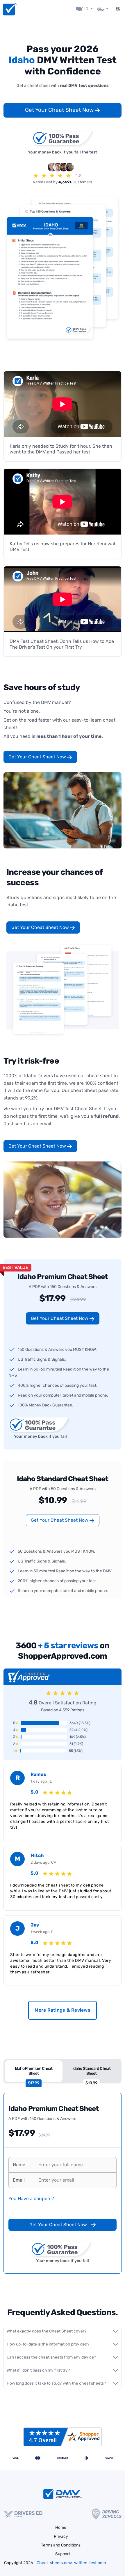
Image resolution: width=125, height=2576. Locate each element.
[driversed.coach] (23, 2514)
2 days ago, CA (43, 1862)
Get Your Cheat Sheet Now (60, 110)
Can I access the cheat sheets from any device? (51, 2357)
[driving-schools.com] (107, 2514)
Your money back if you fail (40, 1436)
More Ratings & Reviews (63, 2010)
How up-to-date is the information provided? (48, 2344)
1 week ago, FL (43, 1932)
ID (86, 9)
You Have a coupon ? (31, 2199)
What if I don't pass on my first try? (38, 2370)
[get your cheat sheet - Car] (103, 9)
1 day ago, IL (41, 1781)
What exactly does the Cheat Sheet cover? (47, 2331)
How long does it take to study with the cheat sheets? (56, 2383)
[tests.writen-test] (9, 9)
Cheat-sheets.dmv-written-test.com (71, 2563)
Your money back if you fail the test (63, 152)
